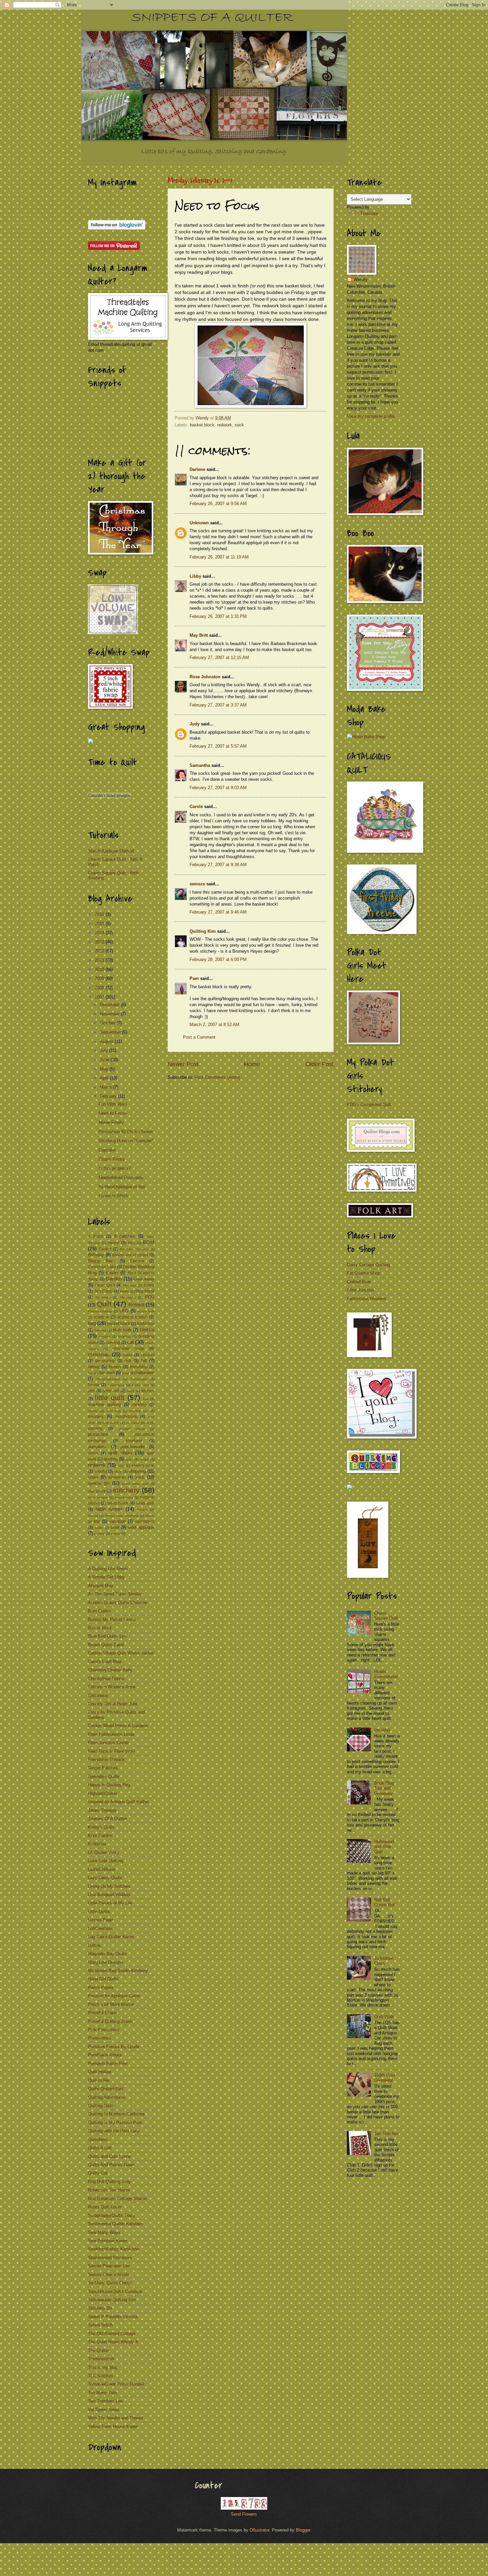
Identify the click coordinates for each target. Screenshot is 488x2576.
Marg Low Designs (106, 1962)
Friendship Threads (106, 1760)
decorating (105, 1361)
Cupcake (107, 1150)
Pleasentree (99, 2038)
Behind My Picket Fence (112, 1619)
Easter (112, 1273)
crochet (148, 1355)
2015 (100, 924)
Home (252, 1064)
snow (93, 1477)
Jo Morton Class (384, 1961)
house (94, 1385)
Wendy (361, 280)
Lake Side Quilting (106, 1861)
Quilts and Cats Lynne (109, 2156)
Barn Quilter (99, 1611)
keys (131, 1391)
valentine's (145, 1521)
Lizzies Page (100, 1920)
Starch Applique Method (111, 851)
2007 (100, 997)
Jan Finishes (386, 2134)
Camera (137, 1261)
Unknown (199, 523)
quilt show (120, 1453)
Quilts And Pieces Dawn (111, 2165)
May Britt (199, 635)
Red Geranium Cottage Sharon (117, 2199)
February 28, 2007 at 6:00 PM (218, 959)
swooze (197, 884)
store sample (98, 1497)
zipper (116, 1534)
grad (126, 1373)
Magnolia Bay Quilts (107, 1954)
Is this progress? (115, 1168)
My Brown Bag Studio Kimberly (118, 1971)
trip (97, 1521)
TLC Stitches (101, 2376)
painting (95, 1429)
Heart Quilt (105, 1285)
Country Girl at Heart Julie (113, 1704)
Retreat (136, 1305)
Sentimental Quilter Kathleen (116, 2224)
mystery (96, 1416)
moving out (139, 1411)
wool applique (141, 1527)
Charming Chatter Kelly (110, 1670)
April (105, 1078)
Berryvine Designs (134, 1249)
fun (90, 1373)
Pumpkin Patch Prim (108, 2063)
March (107, 1087)
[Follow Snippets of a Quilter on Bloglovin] (117, 228)
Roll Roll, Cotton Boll (385, 1902)
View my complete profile (371, 416)
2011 (100, 960)
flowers (115, 1367)
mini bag (114, 1411)
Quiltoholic (98, 2139)
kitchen (148, 1391)
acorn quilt (146, 1311)
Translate (369, 214)
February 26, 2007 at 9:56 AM (218, 504)
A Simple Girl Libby (106, 1577)
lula (146, 1399)
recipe (144, 1459)
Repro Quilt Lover (105, 2207)
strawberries (124, 1497)
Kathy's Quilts (101, 1827)
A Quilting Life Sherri (108, 1569)
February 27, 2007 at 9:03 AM (218, 788)
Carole (196, 807)
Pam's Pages (101, 1987)
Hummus (129, 1285)
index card (140, 1385)
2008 (100, 988)
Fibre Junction (361, 1290)
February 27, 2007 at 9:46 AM (218, 912)
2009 (100, 978)
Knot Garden (100, 1836)
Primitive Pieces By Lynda (114, 2047)
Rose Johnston (205, 677)
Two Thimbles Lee (105, 2401)
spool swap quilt (135, 1483)
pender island (132, 1429)
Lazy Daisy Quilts (105, 1878)
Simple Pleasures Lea (109, 2266)
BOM (149, 1242)
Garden (114, 1279)
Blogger (303, 2530)
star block (97, 1491)
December (110, 1005)
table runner (109, 1509)
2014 (100, 933)
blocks (147, 1329)
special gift (99, 1483)
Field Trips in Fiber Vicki (111, 1751)
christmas (99, 1354)
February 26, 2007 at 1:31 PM (218, 616)
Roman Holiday (100, 1311)
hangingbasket (108, 1379)
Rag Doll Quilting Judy (109, 2182)
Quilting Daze (101, 2106)
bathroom (146, 1324)
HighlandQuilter (103, 1793)
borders (105, 1336)
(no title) (382, 1730)
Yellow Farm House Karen (113, 2427)
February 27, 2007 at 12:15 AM (219, 658)
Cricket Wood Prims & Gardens (118, 1726)
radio (129, 1459)
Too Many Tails (103, 2393)
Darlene (197, 469)
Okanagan (128, 1297)
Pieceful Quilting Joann (110, 2021)
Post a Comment (199, 1037)
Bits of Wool (100, 1628)
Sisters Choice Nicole (109, 2275)
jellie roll (111, 1391)
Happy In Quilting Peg (109, 1785)
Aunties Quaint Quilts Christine (118, 1603)
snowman (117, 1477)
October (108, 1023)
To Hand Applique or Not (122, 1187)
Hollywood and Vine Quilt (384, 1847)
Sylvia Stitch (100, 2325)
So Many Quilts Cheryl (110, 2283)
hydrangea (116, 1385)
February (109, 1096)
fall (144, 1361)
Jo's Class (104, 1291)
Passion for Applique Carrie (114, 1996)
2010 (100, 969)
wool (115, 1527)
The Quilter (99, 2351)
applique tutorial (133, 1317)
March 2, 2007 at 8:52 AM (214, 1025)
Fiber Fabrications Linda (111, 1734)
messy (93, 1411)
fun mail (107, 1373)
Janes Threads (102, 1810)
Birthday (96, 1255)
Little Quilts (99, 1912)
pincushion (98, 1434)
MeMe (124, 1291)
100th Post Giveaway (385, 2078)
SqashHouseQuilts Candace (115, 2291)
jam (91, 1391)
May (105, 1069)
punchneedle (133, 1447)
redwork (225, 425)
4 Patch (96, 1236)
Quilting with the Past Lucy (114, 2131)
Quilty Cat (98, 2173)
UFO (124, 1311)
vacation (117, 1521)
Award (113, 1243)
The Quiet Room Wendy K (113, 2342)
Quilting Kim (203, 931)
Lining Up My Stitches (109, 1886)
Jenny (149, 1285)
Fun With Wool (113, 1104)
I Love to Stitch (113, 1196)
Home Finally (111, 1122)
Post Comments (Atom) (217, 1077)
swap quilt (145, 1503)
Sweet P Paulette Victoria (113, 2317)
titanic (150, 1516)
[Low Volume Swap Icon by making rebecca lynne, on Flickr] (113, 633)
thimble (142, 1510)
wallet (99, 1528)
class (127, 1355)
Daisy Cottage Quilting (368, 1265)
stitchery (126, 1490)
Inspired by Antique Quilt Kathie (118, 1802)
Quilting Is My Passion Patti (115, 2123)
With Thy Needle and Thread (115, 2418)
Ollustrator (259, 2530)
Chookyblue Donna (106, 1679)
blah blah (122, 1330)
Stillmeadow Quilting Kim (112, 2300)
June (105, 1060)
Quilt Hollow (99, 2072)
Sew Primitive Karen (108, 2241)
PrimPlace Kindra (105, 2055)
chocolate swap (129, 1349)
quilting (111, 1459)
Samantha (200, 765)
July (105, 1050)
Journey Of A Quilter (107, 1819)
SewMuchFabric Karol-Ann (114, 2249)
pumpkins (97, 1447)
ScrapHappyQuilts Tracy (112, 2215)
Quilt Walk (384, 2017)
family (94, 1367)
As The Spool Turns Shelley (115, 1594)
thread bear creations (122, 1516)
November (110, 1014)
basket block (202, 425)
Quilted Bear (359, 1282)
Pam (194, 978)
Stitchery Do (100, 2308)
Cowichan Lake (102, 1267)
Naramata (103, 1297)
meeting (139, 1405)
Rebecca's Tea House (109, 2190)
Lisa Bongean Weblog (109, 1895)
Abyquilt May (101, 1586)
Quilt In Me (99, 2080)
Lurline (94, 1945)
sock (239, 425)
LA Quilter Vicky (104, 1852)
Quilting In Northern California (116, 2114)
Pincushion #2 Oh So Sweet (126, 1132)
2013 (100, 942)
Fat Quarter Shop (364, 1273)
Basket (105, 1249)
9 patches (125, 1236)
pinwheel (134, 1441)
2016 (100, 914)
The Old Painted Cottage (112, 2334)
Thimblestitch (101, 2359)
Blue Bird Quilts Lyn (107, 1636)
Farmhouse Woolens (367, 1299)
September (111, 1032)
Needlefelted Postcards (121, 1178)
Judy (195, 724)
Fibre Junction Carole (108, 1743)
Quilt (104, 1304)
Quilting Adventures (107, 2097)
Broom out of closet (130, 1255)
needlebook (126, 1417)
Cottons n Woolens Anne (112, 1687)
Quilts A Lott (100, 2148)
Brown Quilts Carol (106, 1645)
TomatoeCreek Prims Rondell (116, 2384)
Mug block (145, 1291)
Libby (195, 576)
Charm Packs (112, 1159)
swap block (118, 1503)
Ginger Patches (103, 1768)
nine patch (111, 1423)
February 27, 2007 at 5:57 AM (218, 746)
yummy (100, 1534)
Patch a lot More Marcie (111, 2004)
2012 (100, 951)
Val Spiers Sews (104, 2410)
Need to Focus (113, 1113)
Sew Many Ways (104, 2232)
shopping (137, 1471)
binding (100, 1330)
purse (93, 1453)
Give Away (144, 1279)
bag (92, 1323)
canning (113, 1343)
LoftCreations (101, 1928)
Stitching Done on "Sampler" (126, 1141)
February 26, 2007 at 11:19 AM (219, 557)
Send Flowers (244, 2514)
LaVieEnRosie (102, 1869)
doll (128, 1361)
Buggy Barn (101, 1261)
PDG (150, 1297)
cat (130, 1342)
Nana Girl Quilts (103, 1979)
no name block (137, 1423)
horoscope (139, 1379)
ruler (121, 1466)
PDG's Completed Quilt (369, 1104)
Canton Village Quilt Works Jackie (121, 1653)
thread (93, 1516)
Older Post (320, 1064)
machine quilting (104, 1404)
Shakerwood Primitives (110, 2258)
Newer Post (183, 1064)
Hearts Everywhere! (386, 1674)
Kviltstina (97, 1844)
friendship (139, 1367)
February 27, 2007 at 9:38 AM (218, 865)
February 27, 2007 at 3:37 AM (218, 705)
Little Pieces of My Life (110, 1903)
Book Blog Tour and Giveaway (384, 1788)
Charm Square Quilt (386, 1616)
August (107, 1041)
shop (118, 1472)
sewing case (143, 1465)
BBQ (131, 1243)
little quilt (110, 1398)
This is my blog (103, 2367)
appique (101, 1317)
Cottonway (98, 1695)
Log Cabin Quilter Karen (111, 1937)
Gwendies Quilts (104, 1776)
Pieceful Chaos (103, 2013)
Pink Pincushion (104, 2030)
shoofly (101, 1471)
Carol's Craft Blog (105, 1662)
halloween (145, 1373)
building (124, 1336)
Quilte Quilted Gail (106, 2089)
